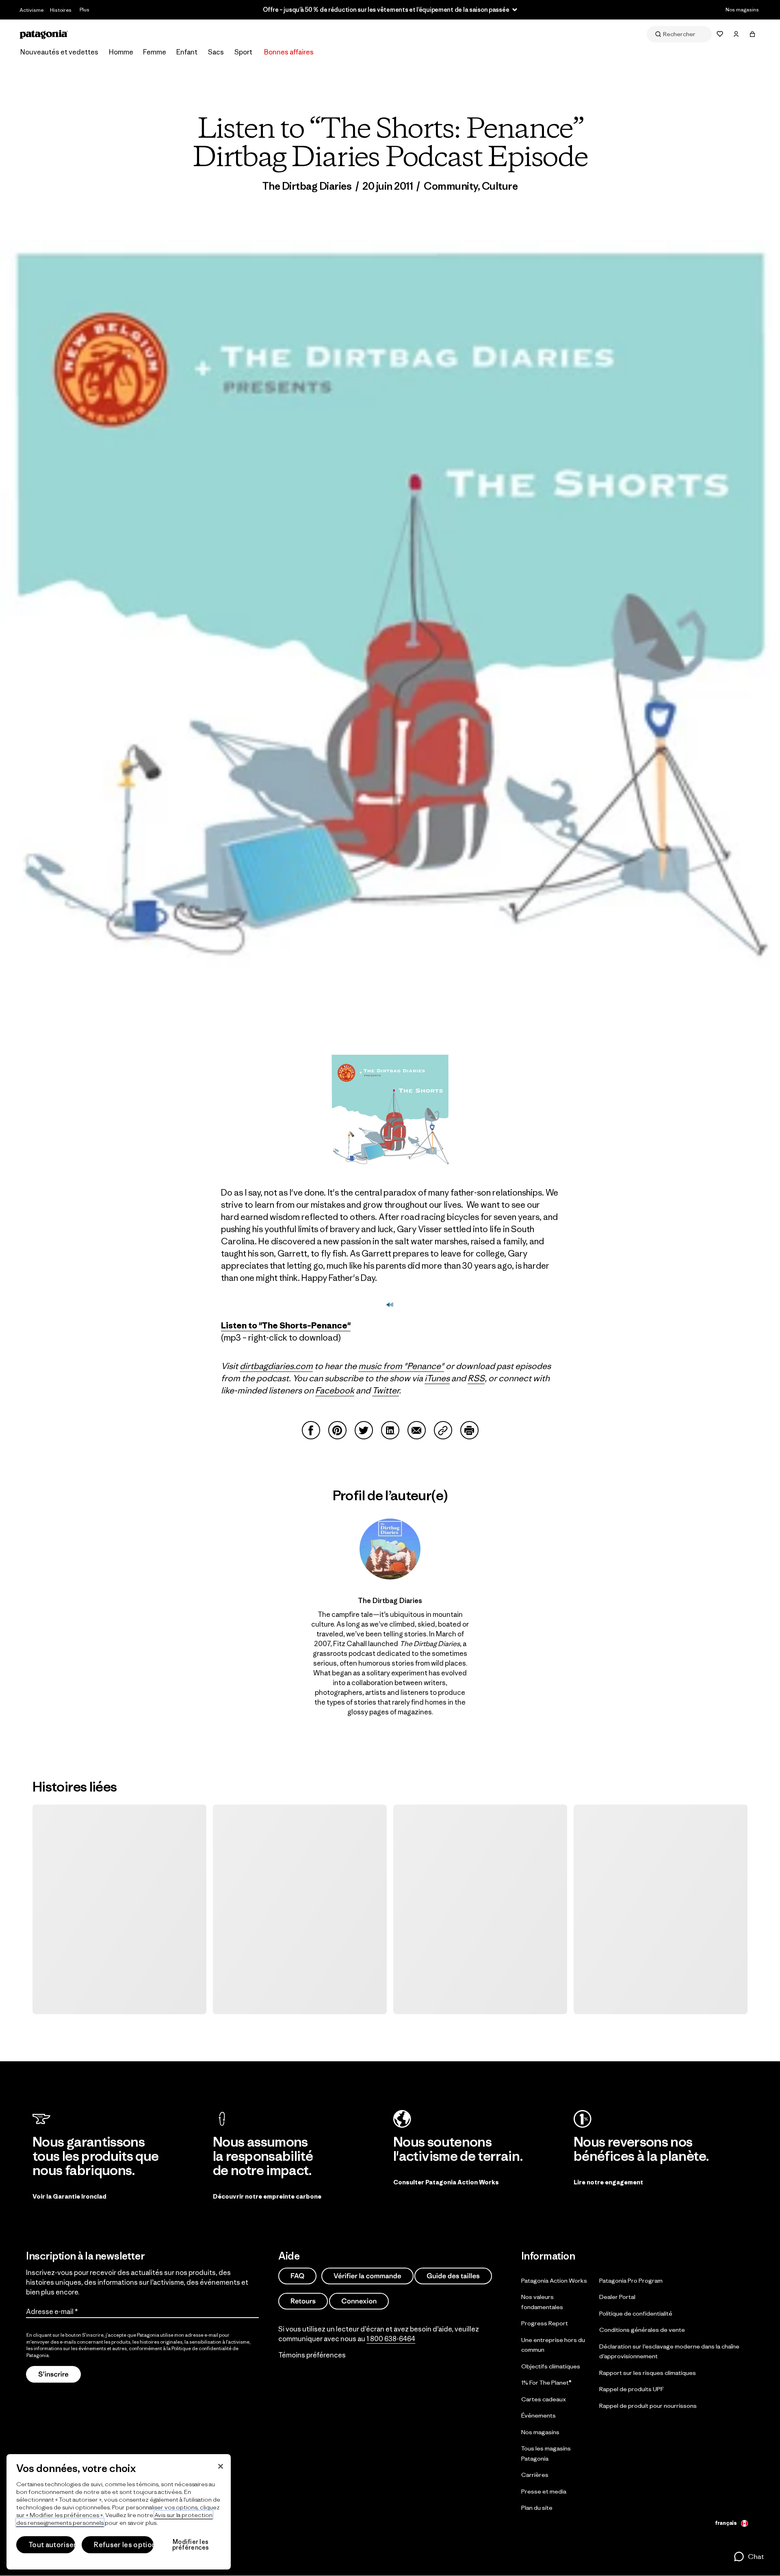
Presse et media (544, 2491)
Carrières (535, 2475)
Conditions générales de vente (642, 2330)
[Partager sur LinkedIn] (390, 1430)
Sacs (216, 52)
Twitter (386, 1390)
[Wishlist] (720, 34)
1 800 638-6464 (391, 2338)
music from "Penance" (401, 1366)
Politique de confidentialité (201, 2348)
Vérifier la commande (367, 2276)
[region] (119, 2512)
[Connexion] (736, 34)
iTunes (437, 1378)
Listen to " (242, 1325)
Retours (303, 2301)
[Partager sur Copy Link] (443, 1430)
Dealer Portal (617, 2297)
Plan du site (537, 2508)
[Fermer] (221, 2466)
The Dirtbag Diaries (307, 186)
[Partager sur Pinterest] (337, 1430)
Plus (84, 10)
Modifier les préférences (191, 2545)
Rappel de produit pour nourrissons (648, 2405)
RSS (476, 1378)
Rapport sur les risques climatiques (648, 2372)
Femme (155, 52)
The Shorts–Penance (305, 1325)
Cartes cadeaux (544, 2399)
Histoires (61, 10)
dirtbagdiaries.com (276, 1366)
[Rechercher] (679, 34)
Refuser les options (124, 2545)
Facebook (335, 1390)
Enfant (187, 52)
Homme (121, 52)
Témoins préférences (312, 2355)
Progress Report (545, 2323)
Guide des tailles (453, 2276)
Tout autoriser (52, 2545)
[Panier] (752, 34)
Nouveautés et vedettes (59, 52)
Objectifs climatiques (551, 2366)
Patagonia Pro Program (631, 2280)
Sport (243, 52)
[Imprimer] (469, 1430)
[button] (749, 2557)
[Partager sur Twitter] (364, 1430)
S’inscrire (53, 2374)
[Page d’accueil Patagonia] (44, 34)
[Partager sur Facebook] (311, 1430)
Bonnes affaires (289, 52)
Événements (538, 2415)
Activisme (31, 10)
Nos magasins (742, 10)
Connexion (359, 2301)
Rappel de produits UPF (632, 2389)
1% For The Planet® (546, 2382)
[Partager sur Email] (417, 1430)
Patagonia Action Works (554, 2280)
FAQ (297, 2276)
